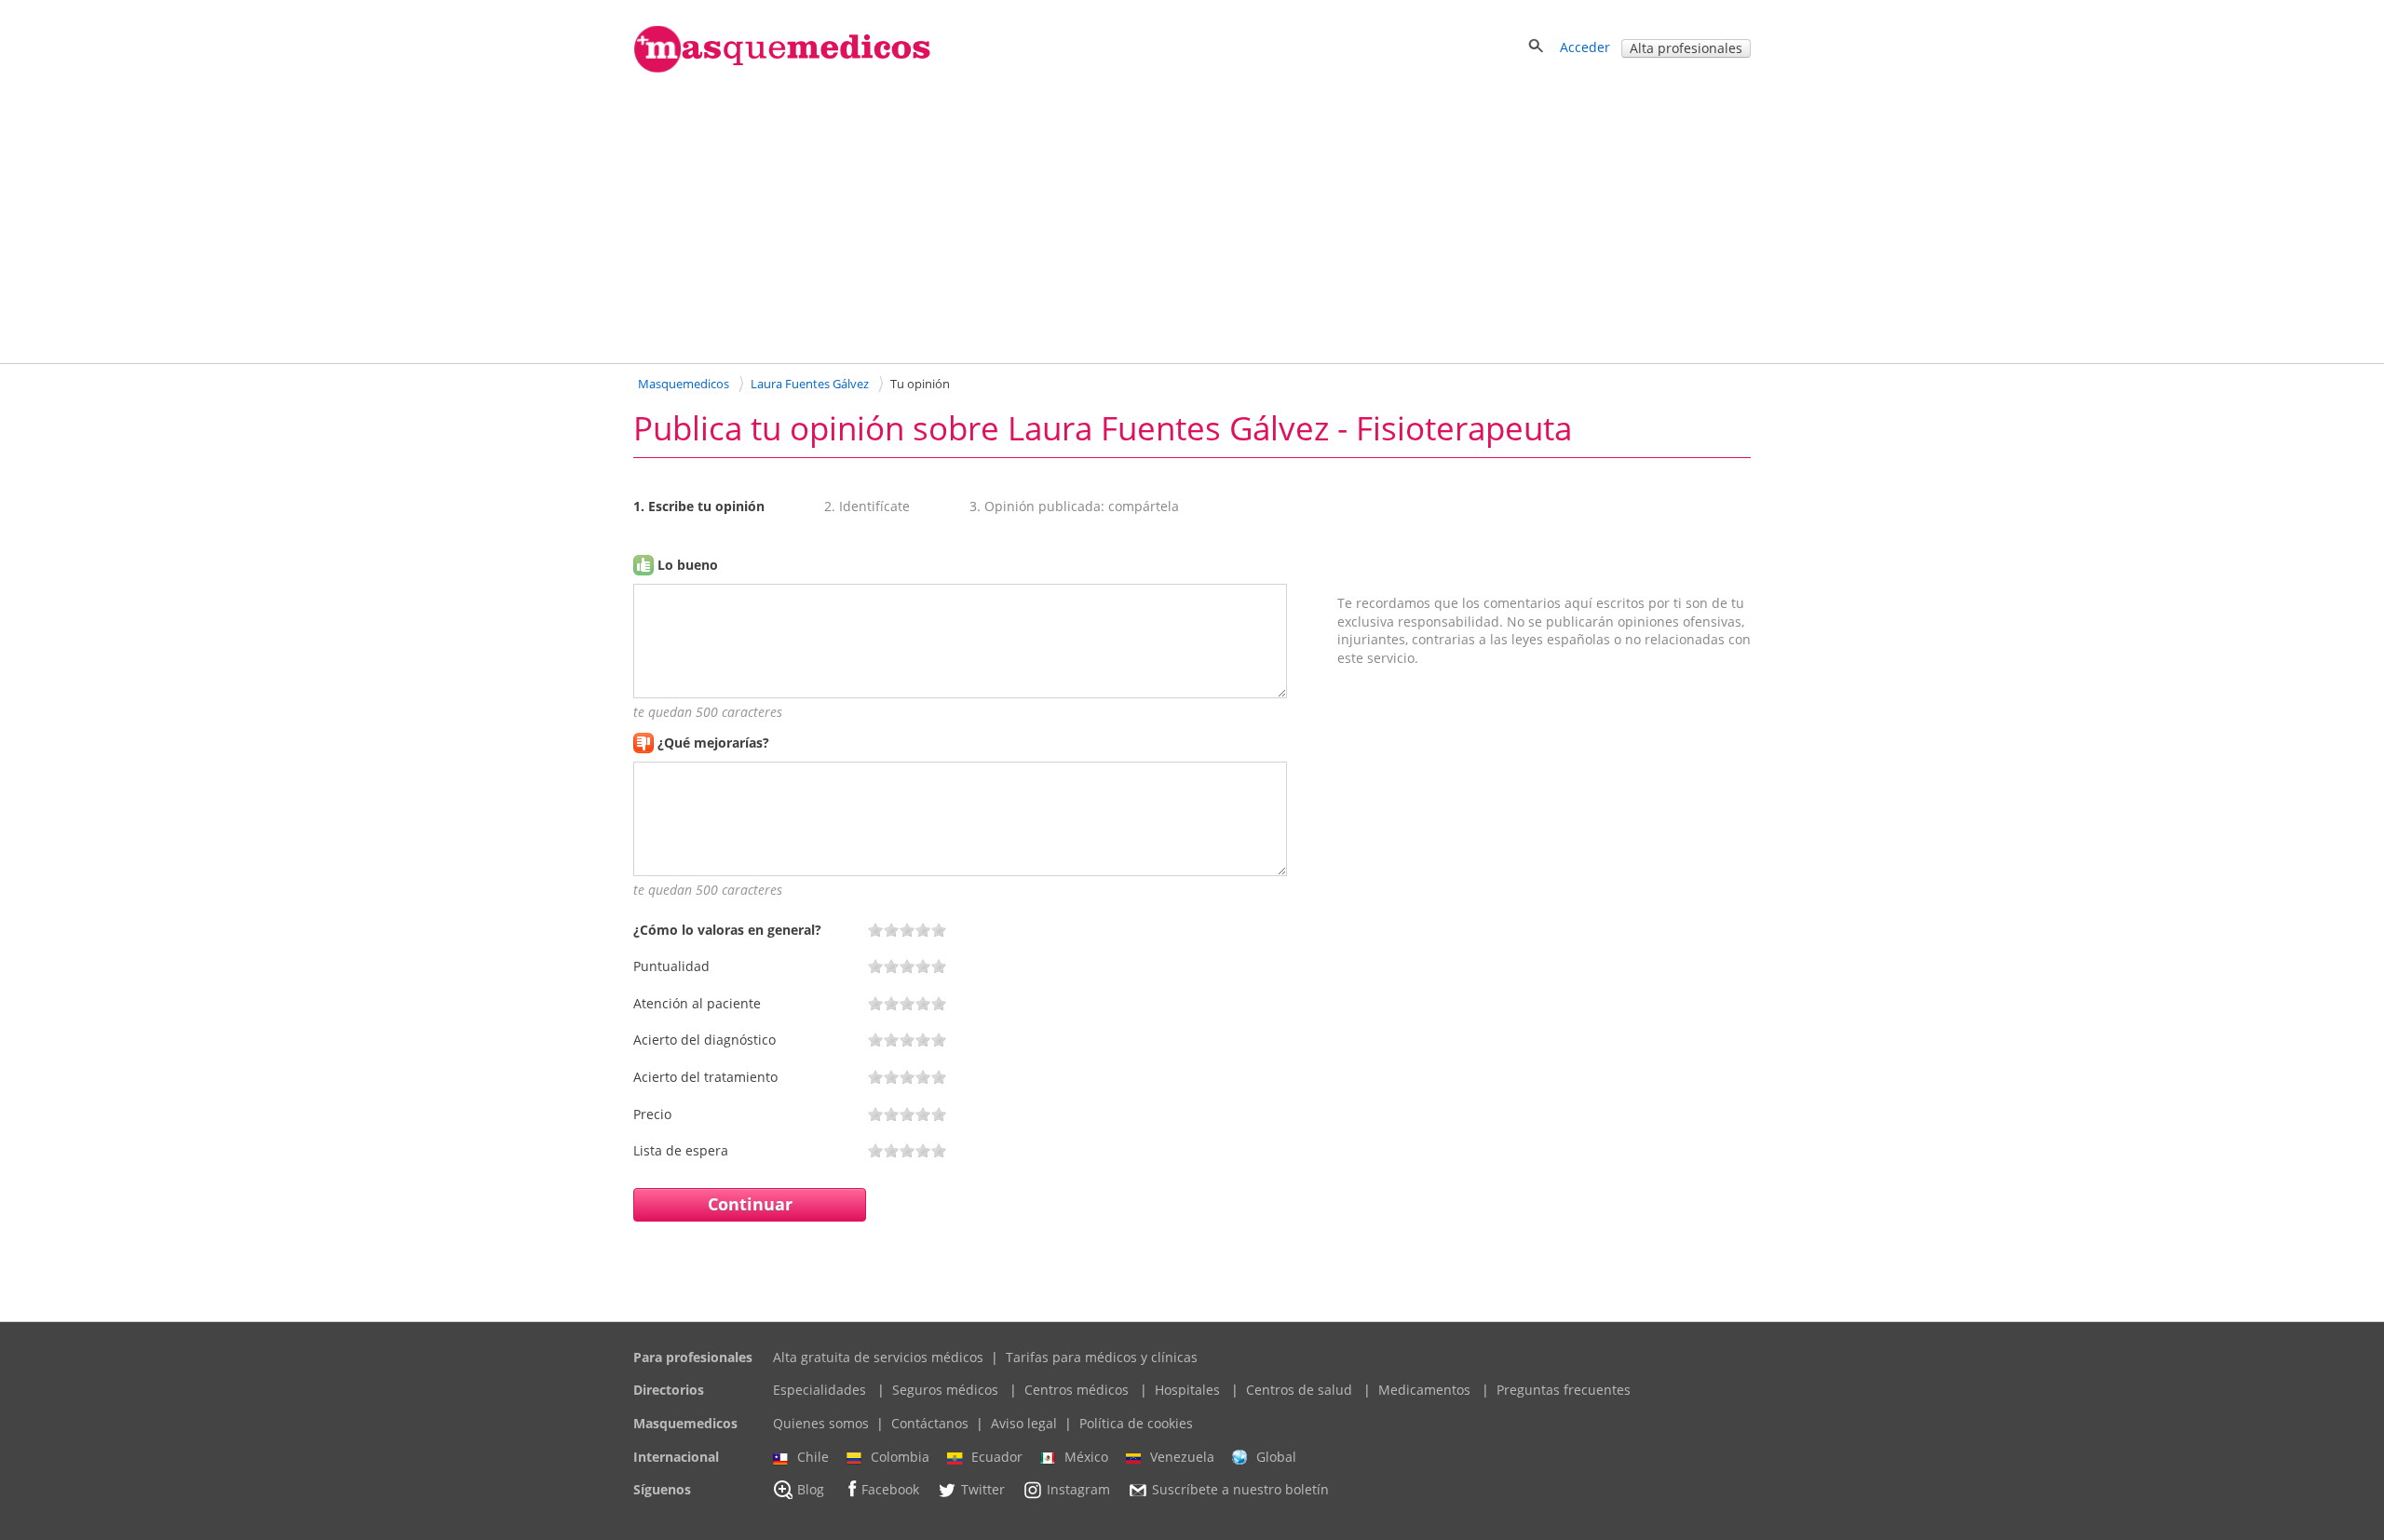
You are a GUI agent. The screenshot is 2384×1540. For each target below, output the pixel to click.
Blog (811, 1490)
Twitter (983, 1490)
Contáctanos (930, 1423)
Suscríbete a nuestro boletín (1240, 1490)
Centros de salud (1299, 1390)
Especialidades (819, 1390)
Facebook (890, 1490)
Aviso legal (1024, 1423)
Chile (813, 1457)
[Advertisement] (1192, 217)
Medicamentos (1424, 1390)
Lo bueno (688, 565)
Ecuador (997, 1457)
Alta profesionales (1686, 48)
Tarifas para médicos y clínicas (1102, 1357)
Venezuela (1182, 1457)
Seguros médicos (945, 1390)
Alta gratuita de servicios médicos (878, 1357)
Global (1276, 1457)
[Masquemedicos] (782, 68)
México (1086, 1457)
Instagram (1078, 1490)
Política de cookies (1136, 1423)
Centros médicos (1077, 1390)
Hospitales (1187, 1390)
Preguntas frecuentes (1564, 1390)
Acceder (1585, 47)
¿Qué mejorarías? (713, 743)
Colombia (900, 1457)
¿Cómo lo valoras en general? (727, 930)
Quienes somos (821, 1423)
